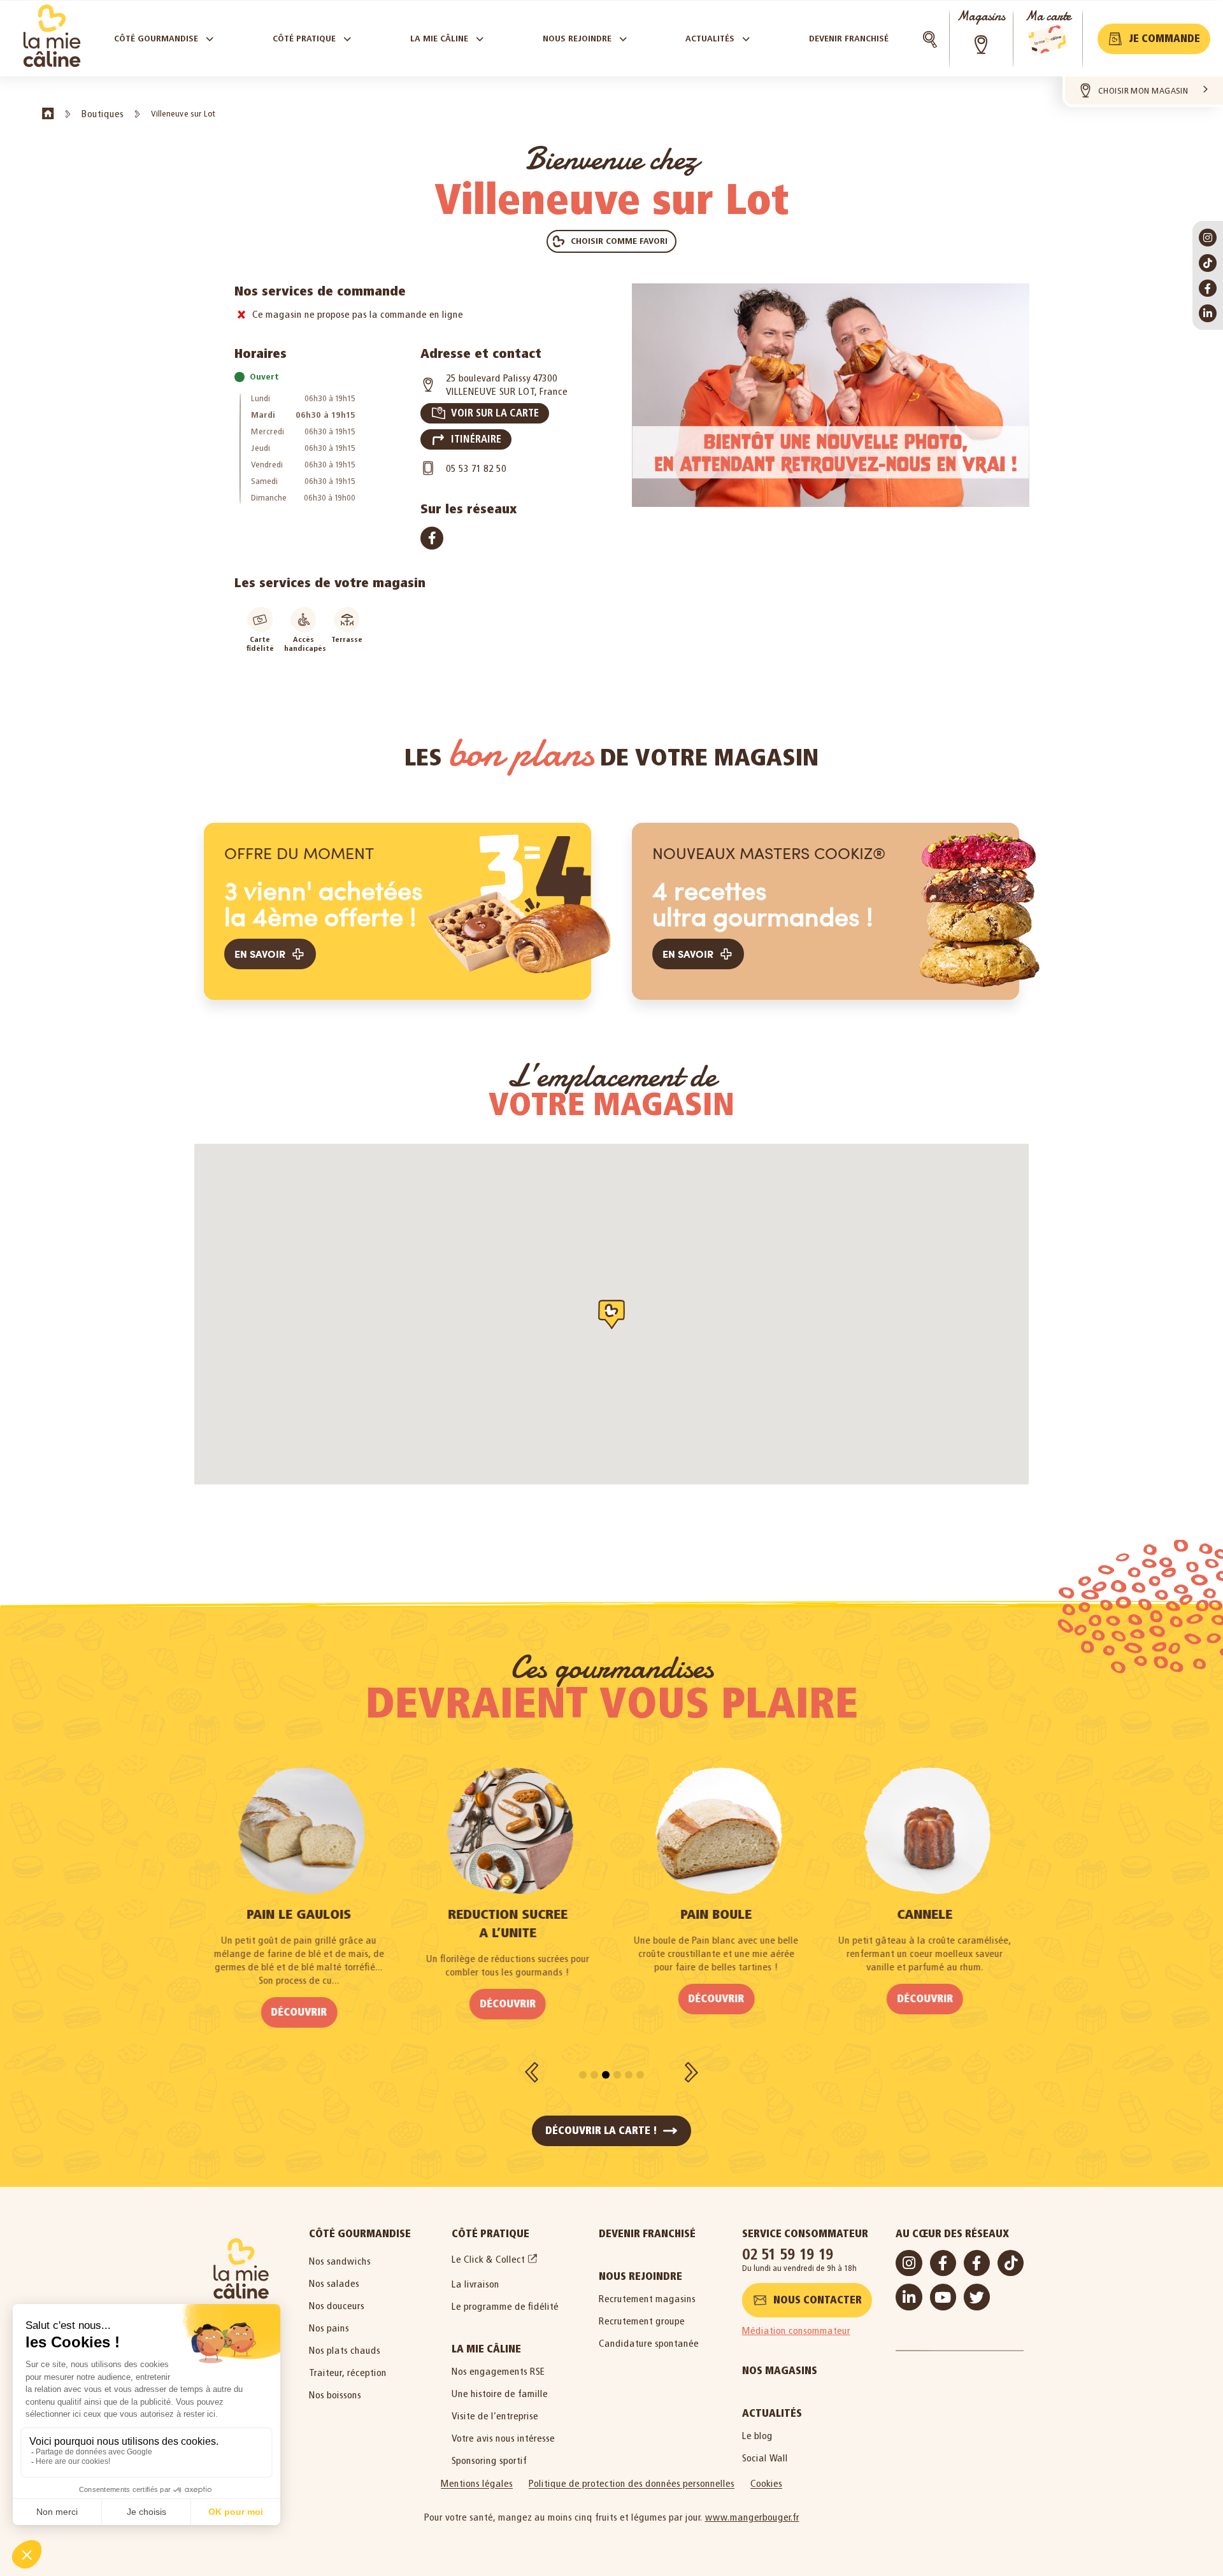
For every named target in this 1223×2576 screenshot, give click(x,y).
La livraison (476, 2284)
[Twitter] (977, 2297)
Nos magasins (780, 2371)
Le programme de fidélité (505, 2306)
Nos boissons (335, 2395)
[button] (1154, 39)
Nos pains (329, 2328)
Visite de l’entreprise (495, 2416)
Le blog (757, 2436)
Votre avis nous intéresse (503, 2438)
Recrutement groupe (642, 2321)
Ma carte (1048, 16)
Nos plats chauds (345, 2350)
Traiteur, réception (348, 2373)
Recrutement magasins (647, 2299)
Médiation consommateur (796, 2330)
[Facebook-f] (1208, 288)
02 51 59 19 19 (788, 2254)
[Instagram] (1208, 238)
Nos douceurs (337, 2306)
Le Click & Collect (488, 2259)
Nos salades (334, 2283)
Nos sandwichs (340, 2261)
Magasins (981, 16)
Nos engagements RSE (498, 2371)
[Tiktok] (1208, 263)
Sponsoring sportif (489, 2460)
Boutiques (103, 114)
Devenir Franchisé (647, 2234)
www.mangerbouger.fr (752, 2517)
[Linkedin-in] (1208, 313)
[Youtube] (943, 2297)
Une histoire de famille (500, 2394)
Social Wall (765, 2458)
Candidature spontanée (649, 2343)
